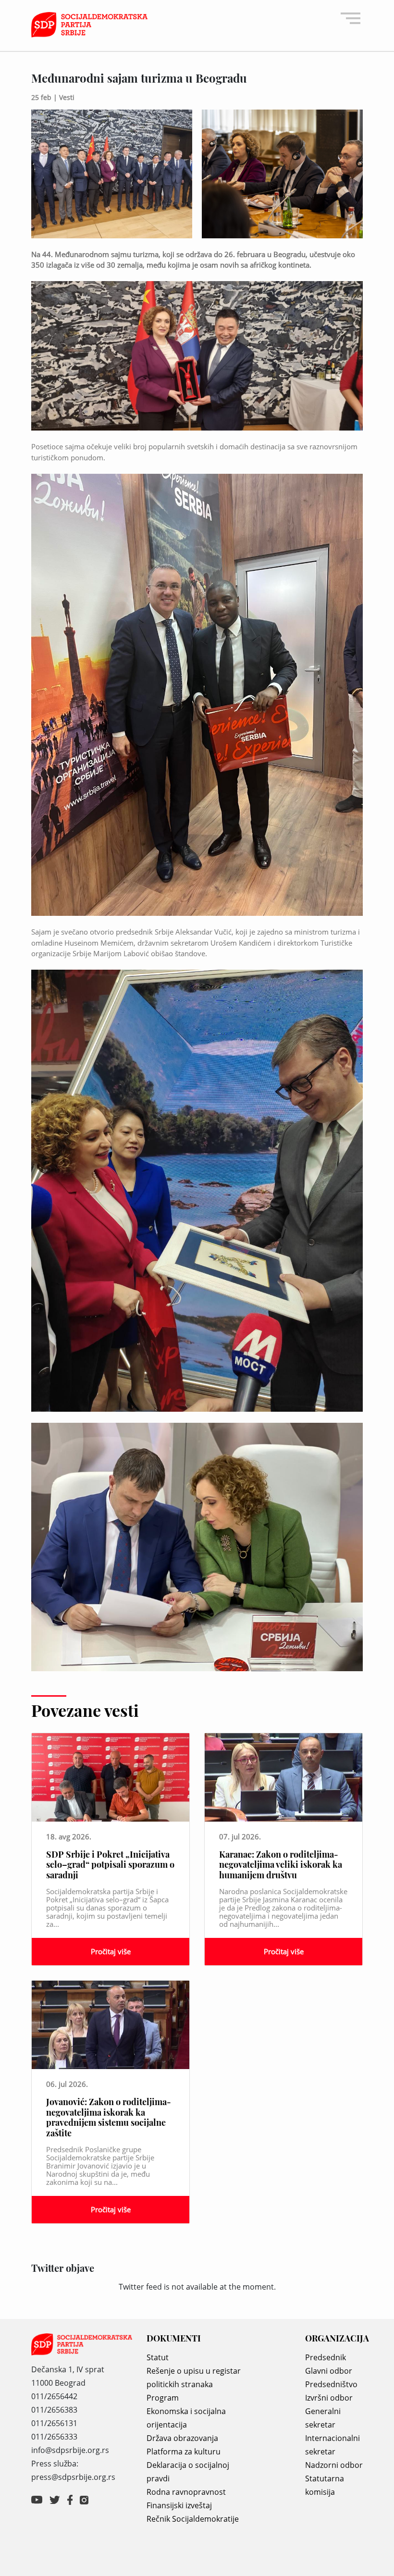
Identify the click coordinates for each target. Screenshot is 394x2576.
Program (163, 2398)
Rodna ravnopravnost (186, 2492)
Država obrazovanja (182, 2438)
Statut (158, 2357)
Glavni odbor (329, 2371)
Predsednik (326, 2357)
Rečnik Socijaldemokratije (193, 2519)
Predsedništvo (331, 2384)
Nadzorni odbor (334, 2465)
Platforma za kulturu (184, 2452)
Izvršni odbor (329, 2398)
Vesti (67, 97)
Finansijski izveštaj (179, 2505)
